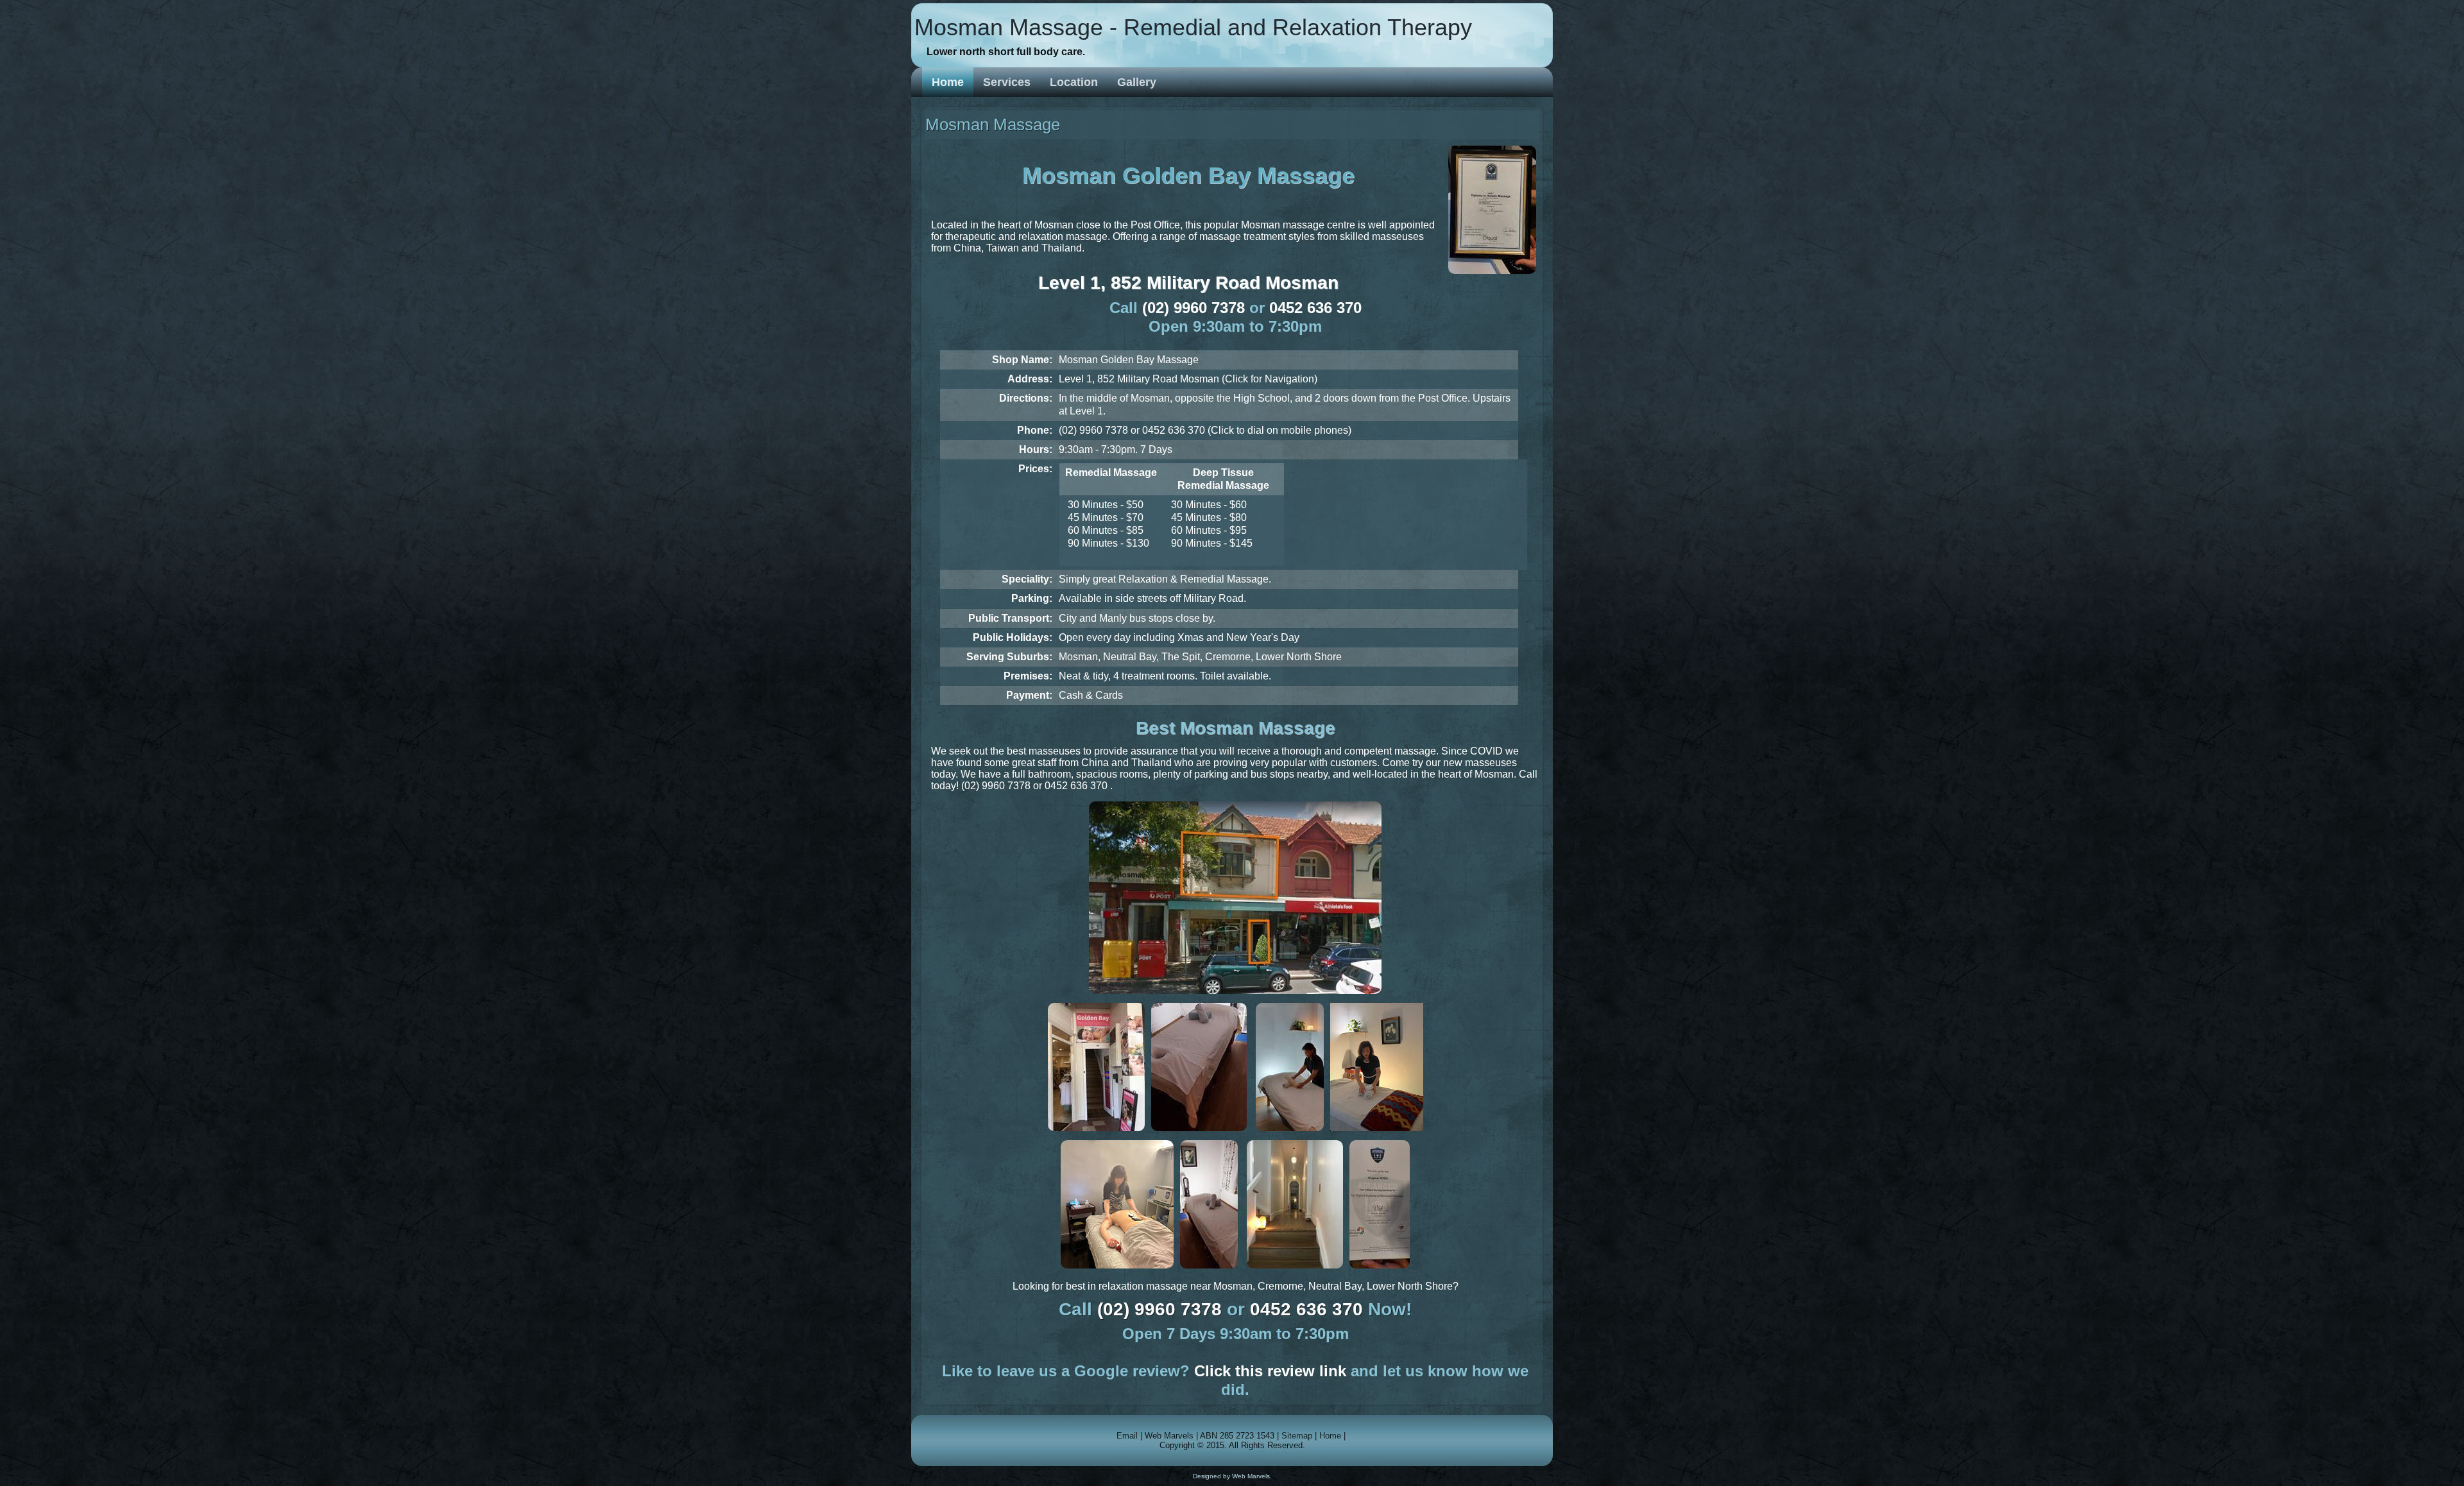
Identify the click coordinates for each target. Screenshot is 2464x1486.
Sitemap (1297, 1436)
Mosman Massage (993, 124)
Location (1074, 82)
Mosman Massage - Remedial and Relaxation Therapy (1193, 27)
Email (1127, 1436)
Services (1007, 82)
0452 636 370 (1315, 308)
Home (948, 82)
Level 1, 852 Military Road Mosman (1188, 283)
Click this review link (1270, 1371)
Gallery (1137, 82)
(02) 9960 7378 (1193, 308)
